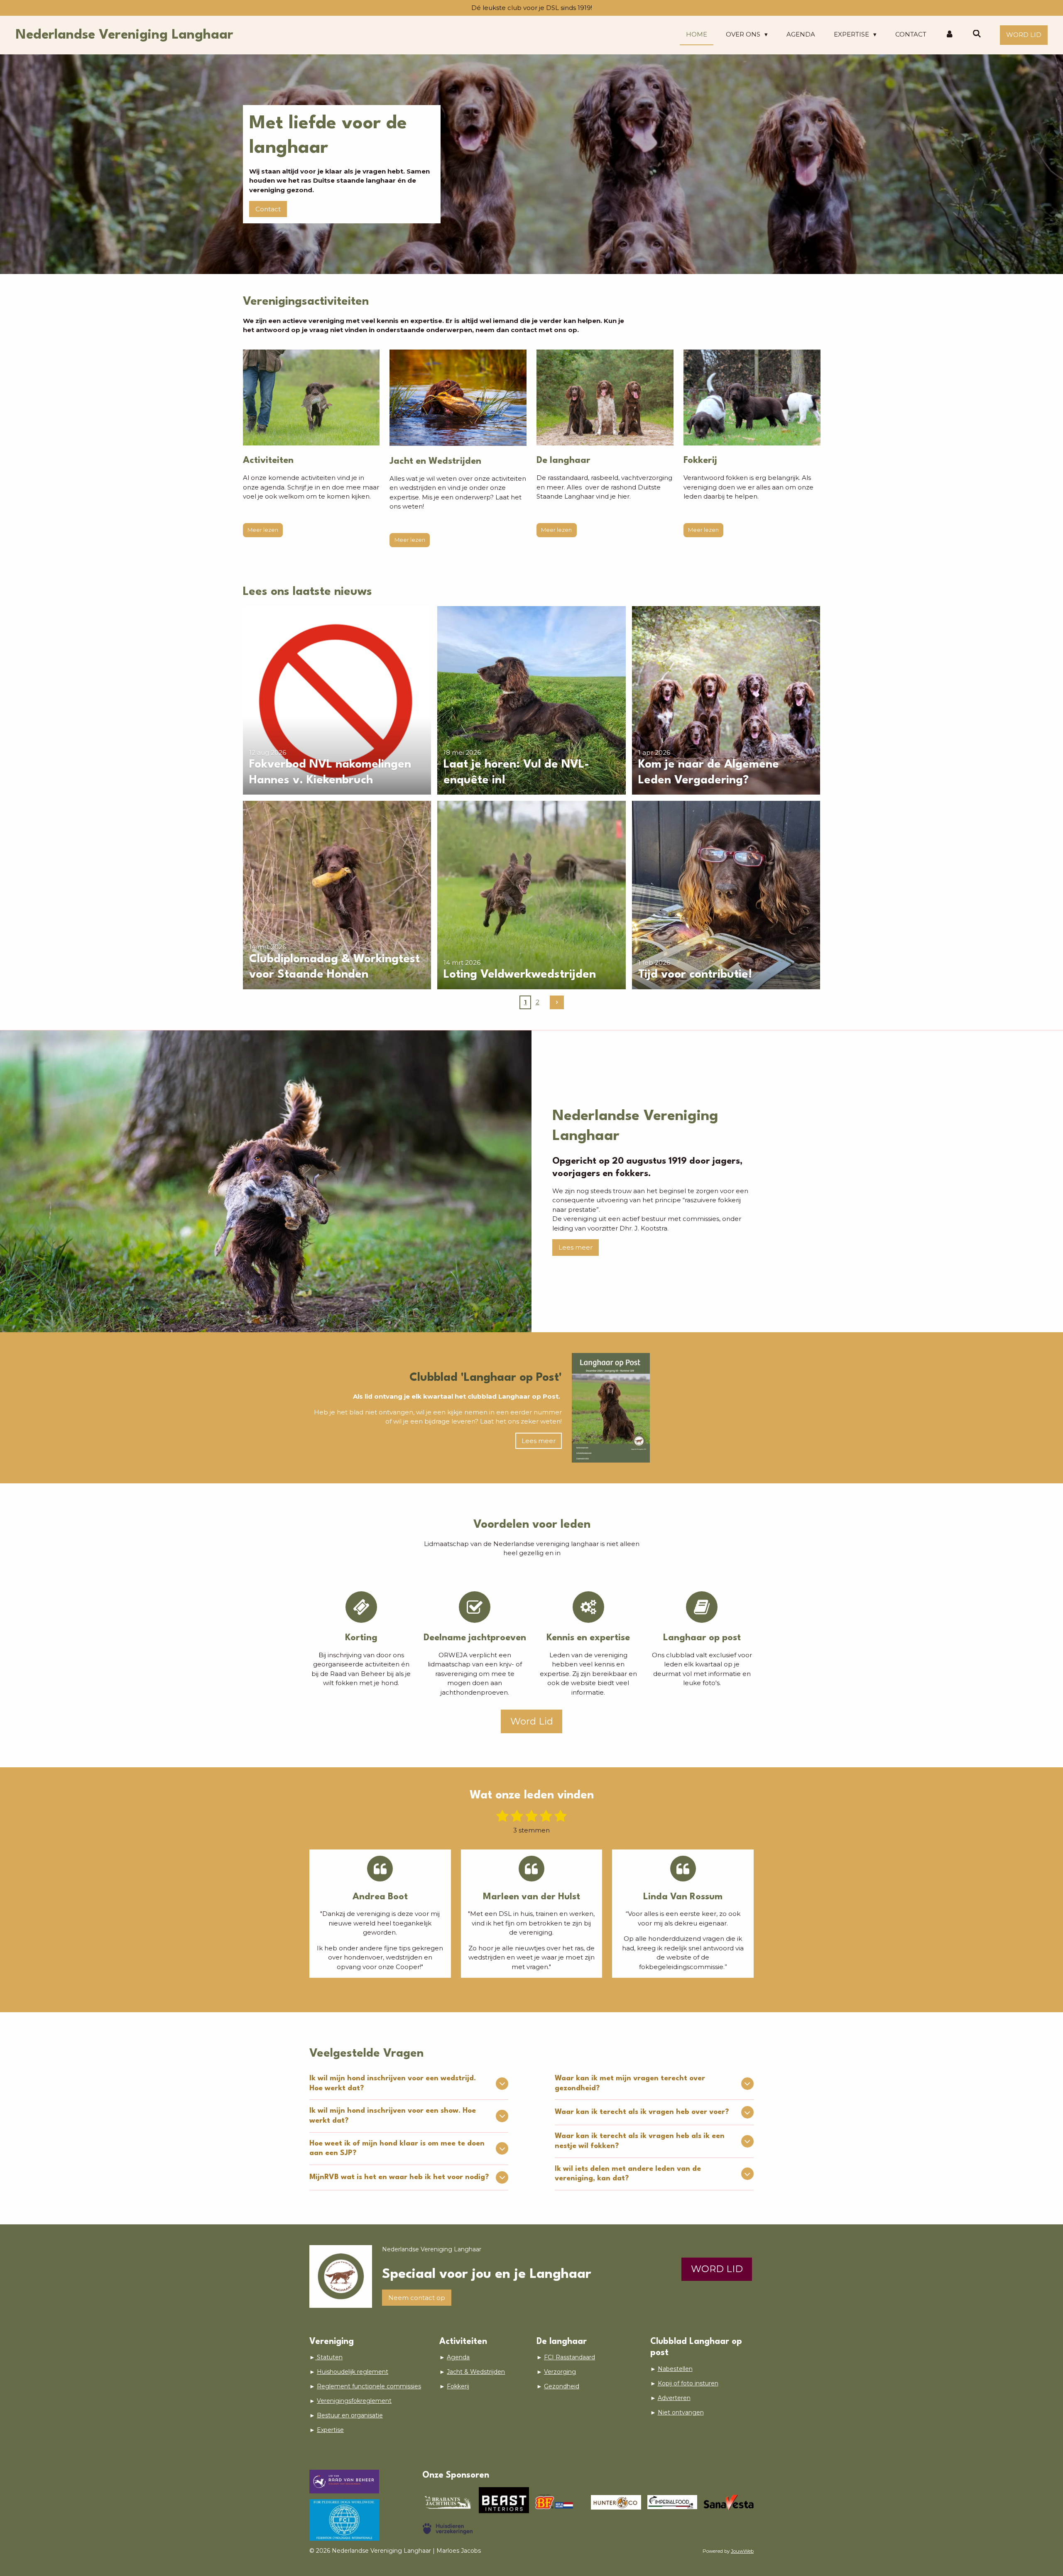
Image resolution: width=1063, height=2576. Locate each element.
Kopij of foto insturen (688, 2383)
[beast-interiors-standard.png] (504, 2502)
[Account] (949, 35)
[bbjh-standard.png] (447, 2502)
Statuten (329, 2357)
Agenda (458, 2357)
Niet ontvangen (681, 2412)
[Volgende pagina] (557, 1003)
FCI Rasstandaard (569, 2357)
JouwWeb (742, 2551)
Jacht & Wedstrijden (476, 2372)
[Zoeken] (977, 34)
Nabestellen (675, 2369)
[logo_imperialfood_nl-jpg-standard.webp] (672, 2502)
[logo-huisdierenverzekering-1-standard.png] (447, 2529)
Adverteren (674, 2398)
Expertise (330, 2430)
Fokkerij (458, 2386)
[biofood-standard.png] (560, 2502)
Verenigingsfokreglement (354, 2401)
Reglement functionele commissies (369, 2386)
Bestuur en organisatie (350, 2415)
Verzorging (560, 2372)
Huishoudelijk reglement (353, 2372)
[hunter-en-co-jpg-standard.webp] (616, 2502)
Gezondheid (562, 2386)
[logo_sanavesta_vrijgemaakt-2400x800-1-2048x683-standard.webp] (729, 2502)
